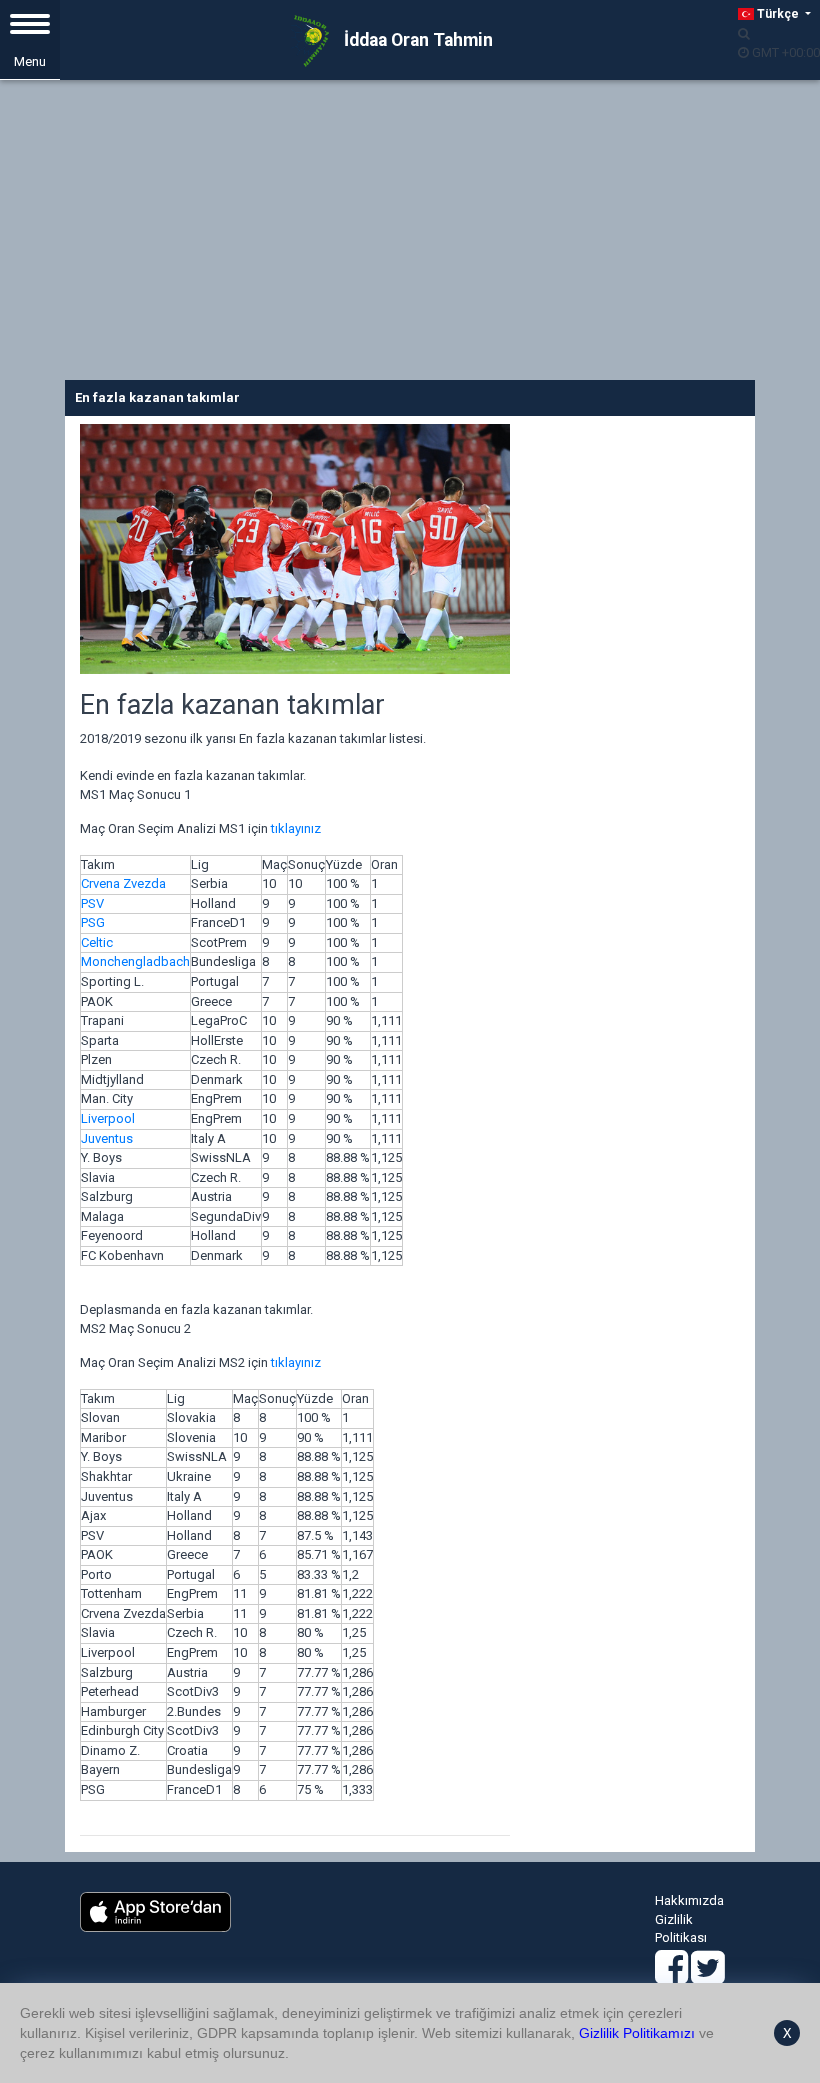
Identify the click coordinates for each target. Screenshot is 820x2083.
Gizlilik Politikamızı (637, 2033)
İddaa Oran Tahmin (416, 40)
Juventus (107, 1138)
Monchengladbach (135, 961)
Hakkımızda (689, 1900)
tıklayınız (296, 828)
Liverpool (108, 1118)
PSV (92, 903)
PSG (93, 922)
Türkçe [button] (778, 14)
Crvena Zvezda (123, 883)
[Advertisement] (410, 230)
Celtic (97, 942)
